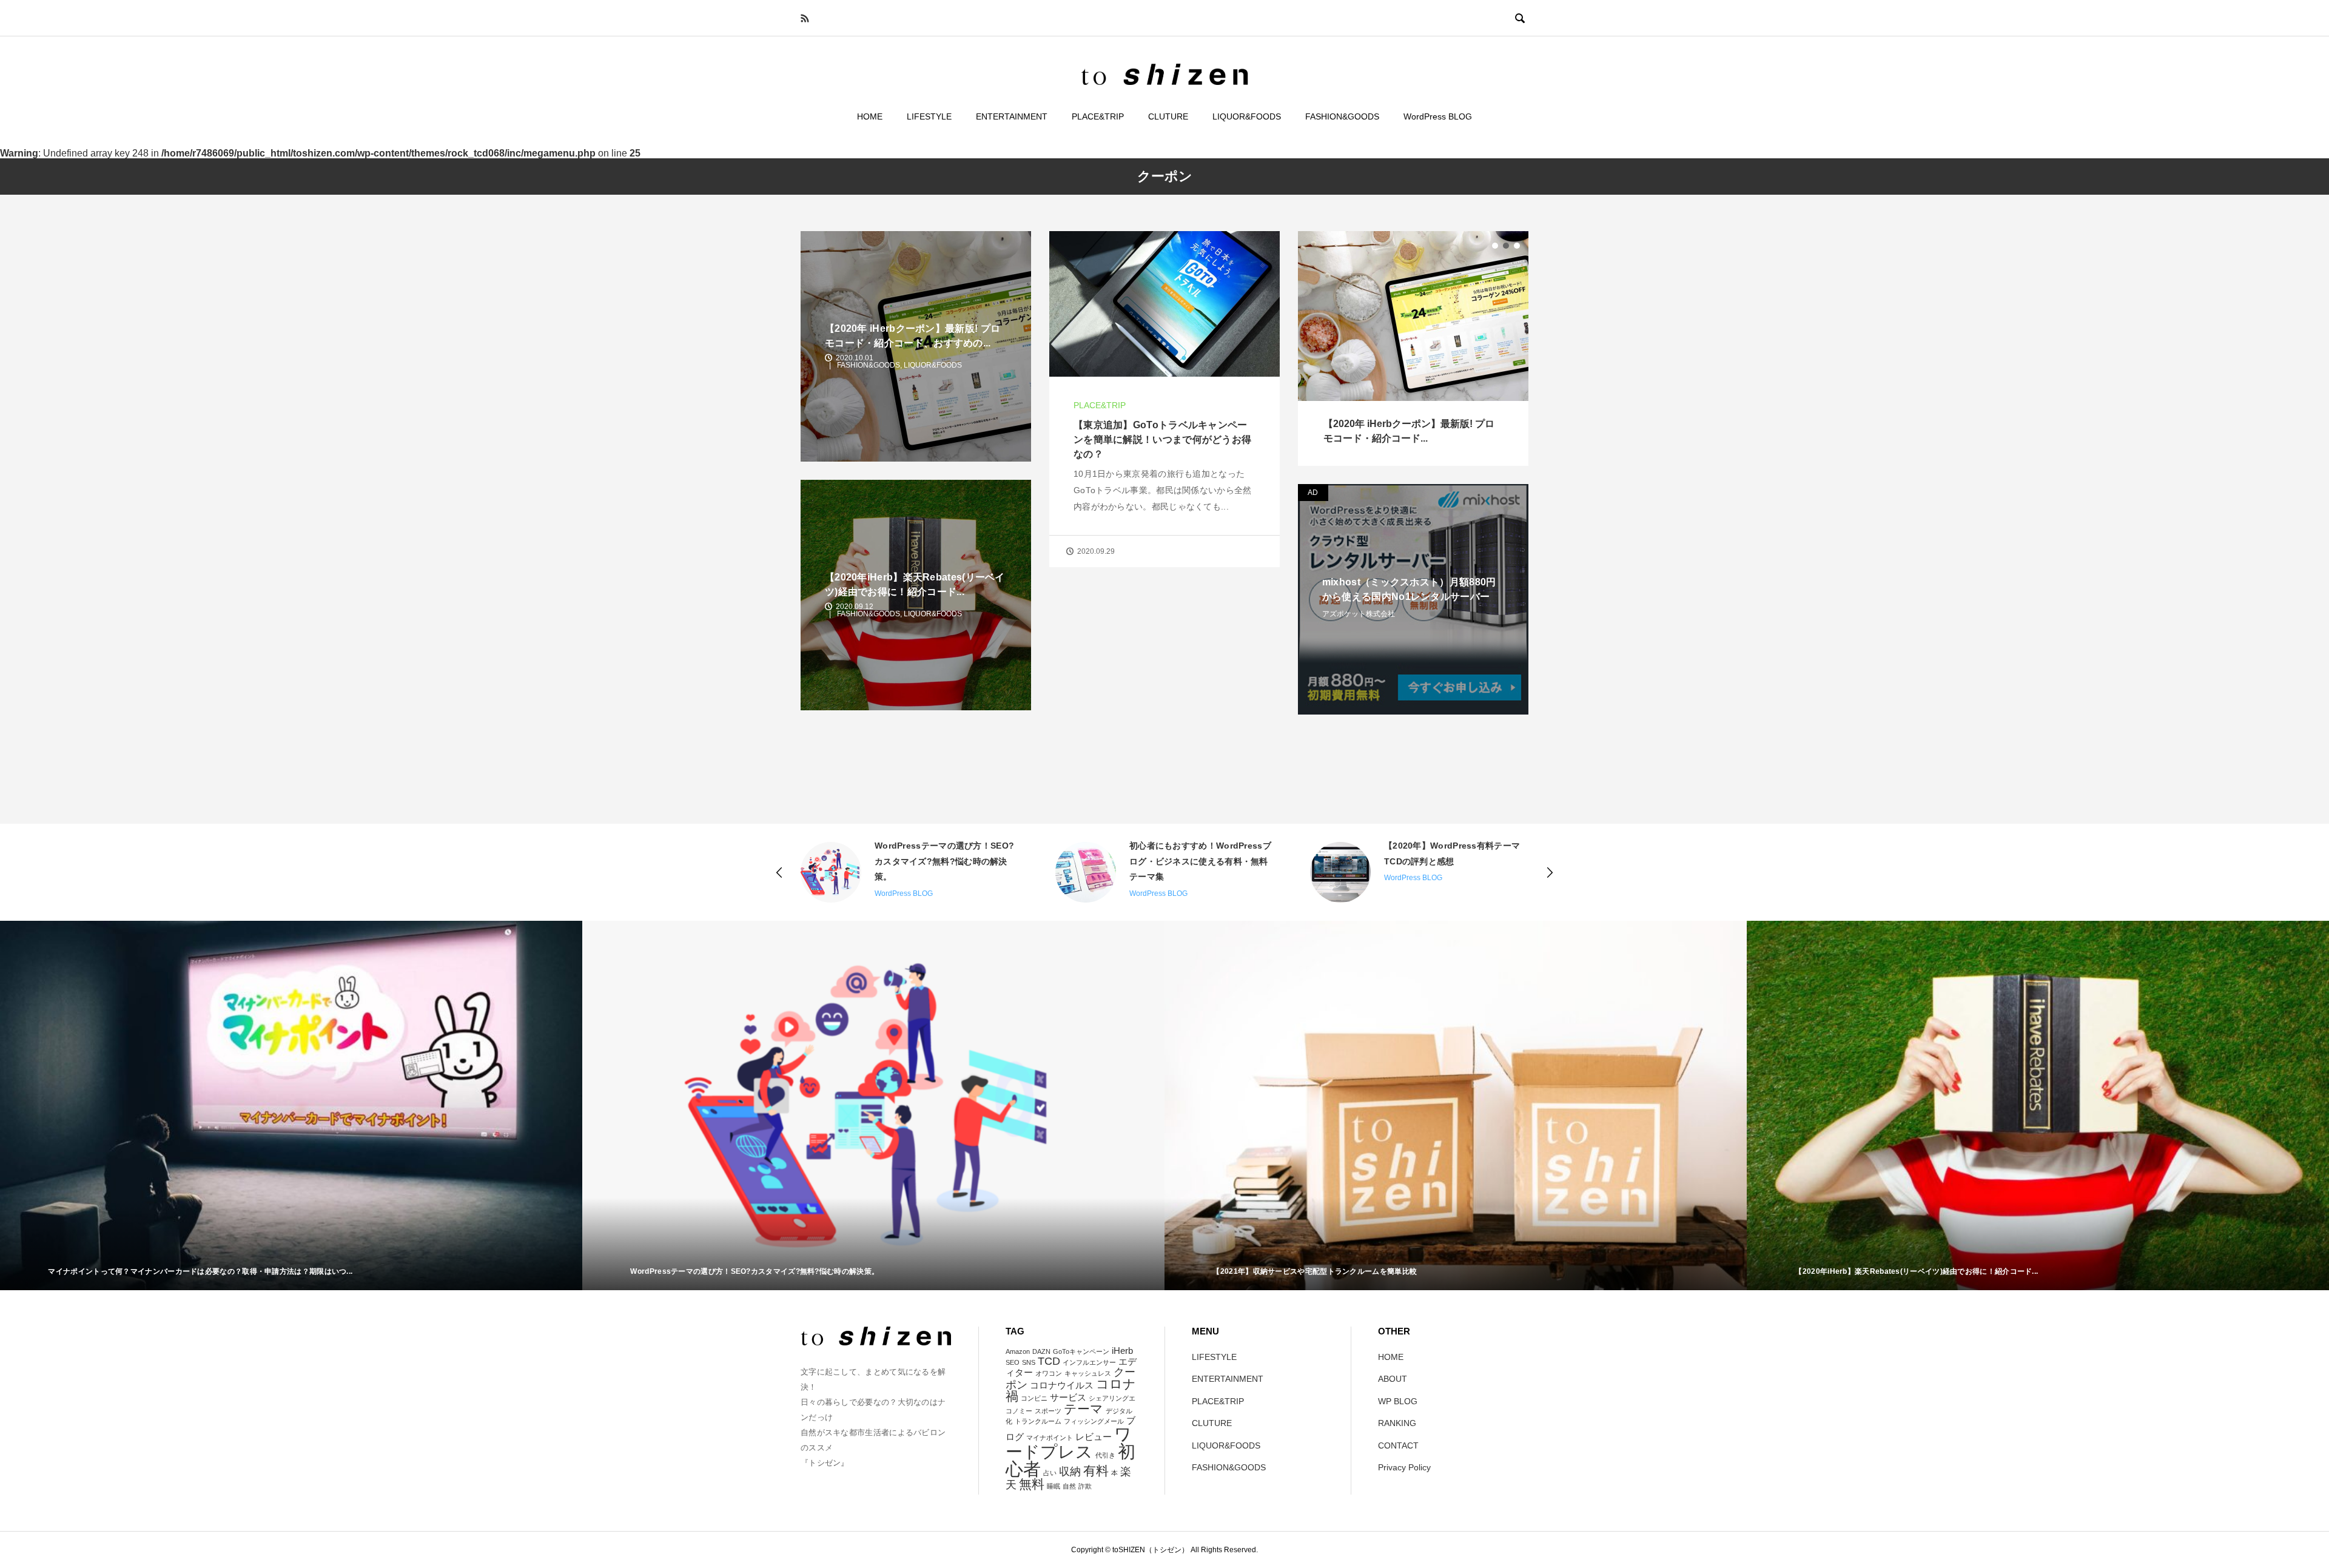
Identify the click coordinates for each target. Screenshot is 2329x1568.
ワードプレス (1069, 1443)
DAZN (1041, 1351)
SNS (1029, 1362)
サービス (1068, 1397)
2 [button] (1506, 246)
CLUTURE (1168, 116)
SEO (1013, 1362)
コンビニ (1034, 1398)
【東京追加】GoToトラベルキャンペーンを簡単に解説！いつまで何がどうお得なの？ (1162, 439)
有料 (1096, 1471)
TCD (1049, 1361)
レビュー (1094, 1437)
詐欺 (1085, 1486)
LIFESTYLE (929, 116)
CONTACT (1398, 1445)
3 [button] (1517, 246)
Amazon (1018, 1351)
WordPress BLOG (1438, 116)
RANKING (1397, 1423)
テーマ (1084, 1409)
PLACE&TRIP (1098, 116)
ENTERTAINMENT (1012, 116)
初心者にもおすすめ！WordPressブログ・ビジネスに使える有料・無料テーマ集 (946, 861)
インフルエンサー (1089, 1362)
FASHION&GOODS (1342, 116)
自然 (1069, 1486)
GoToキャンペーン (1081, 1351)
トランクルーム (1038, 1421)
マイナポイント (1050, 1438)
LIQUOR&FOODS (1247, 116)
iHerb (1122, 1351)
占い (1050, 1473)
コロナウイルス (1062, 1385)
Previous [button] (779, 872)
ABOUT (1393, 1379)
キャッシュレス (1088, 1373)
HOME (870, 116)
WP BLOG (1398, 1401)
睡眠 (1054, 1486)
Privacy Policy (1404, 1467)
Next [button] (1550, 872)
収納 (1070, 1471)
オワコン (1049, 1373)
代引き (1105, 1455)
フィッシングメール (1094, 1421)
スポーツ (1048, 1411)
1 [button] (1495, 246)
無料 (1032, 1484)
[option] (1413, 348)
